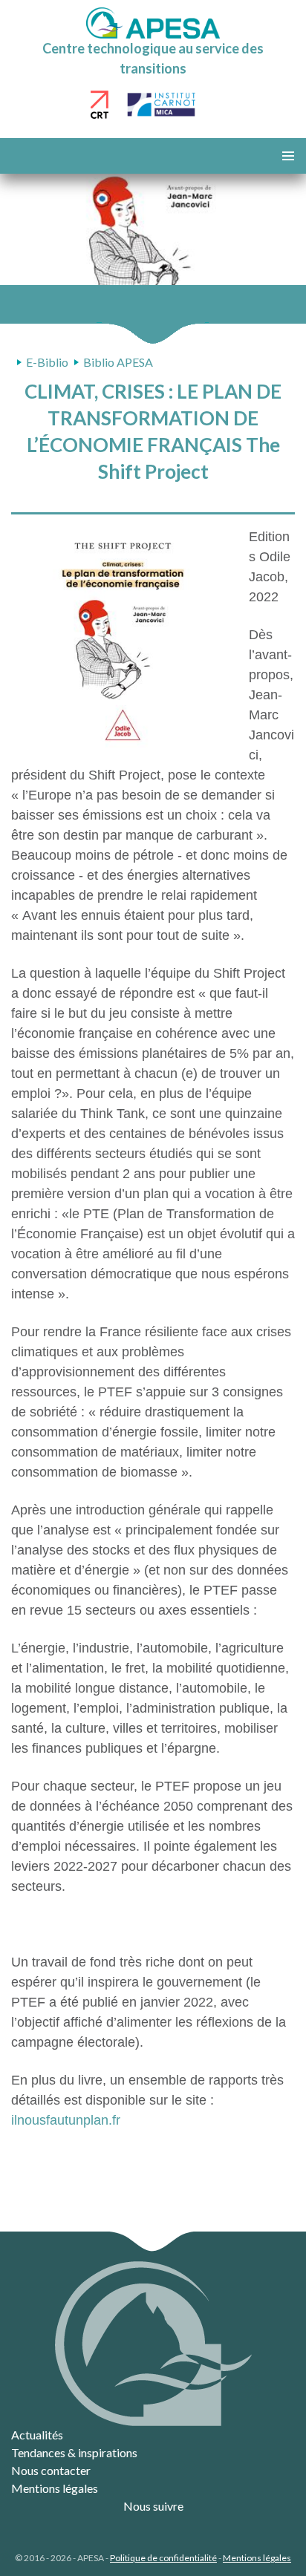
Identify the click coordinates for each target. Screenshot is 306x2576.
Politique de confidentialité (163, 2558)
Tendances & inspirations (74, 2452)
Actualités (37, 2435)
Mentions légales (55, 2488)
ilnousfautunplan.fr (66, 2120)
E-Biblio (47, 362)
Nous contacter (51, 2470)
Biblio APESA (118, 362)
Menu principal (288, 156)
